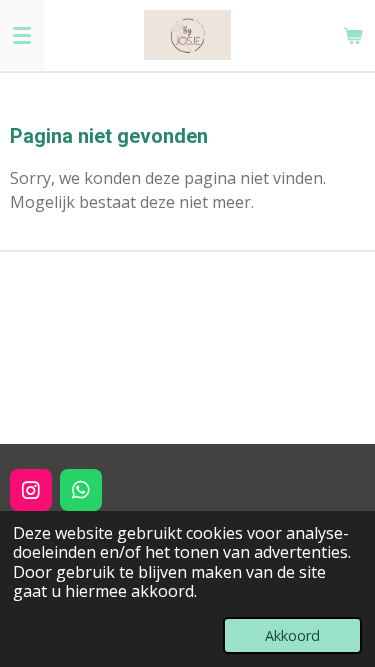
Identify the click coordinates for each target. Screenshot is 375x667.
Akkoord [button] (292, 635)
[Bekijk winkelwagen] (353, 35)
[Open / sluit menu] (22, 35)
